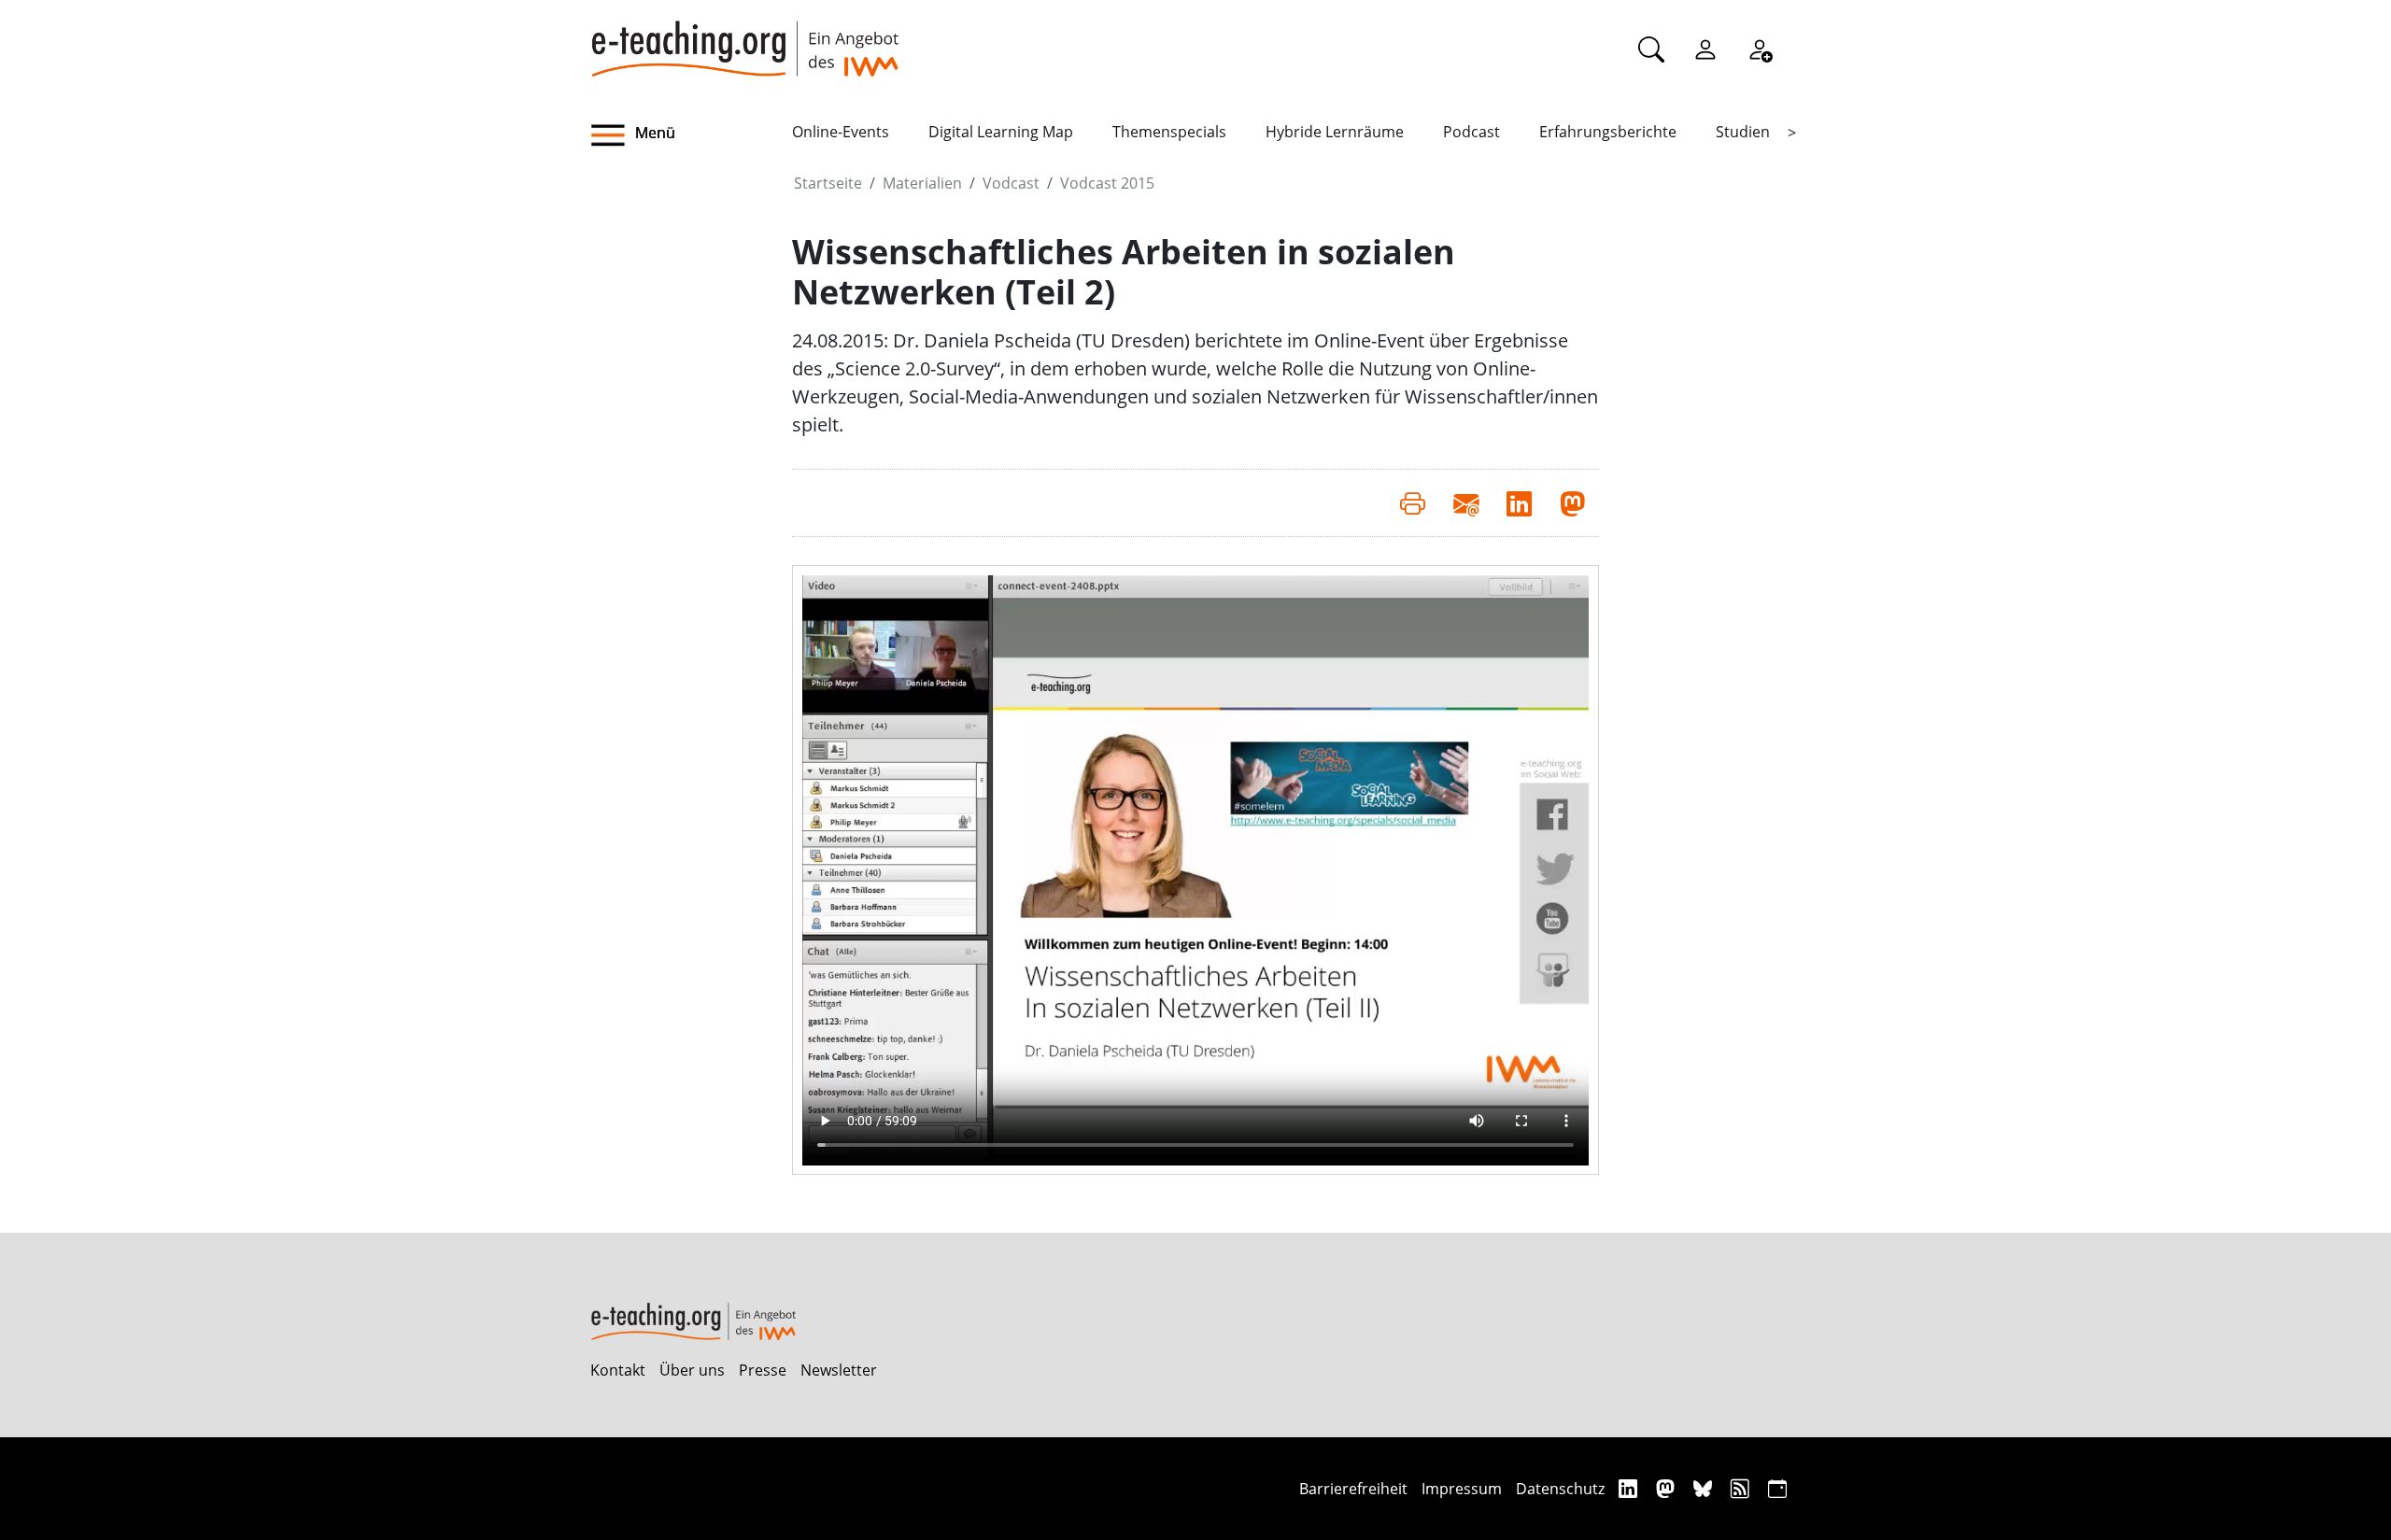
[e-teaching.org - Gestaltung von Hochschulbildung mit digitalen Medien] (744, 38)
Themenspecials (1169, 132)
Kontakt (618, 1370)
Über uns (692, 1370)
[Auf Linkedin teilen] (1519, 502)
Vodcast (1011, 183)
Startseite (828, 183)
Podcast (1471, 132)
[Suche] (1651, 49)
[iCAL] (1777, 1488)
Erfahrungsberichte (1608, 132)
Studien (1743, 132)
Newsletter (839, 1370)
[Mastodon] (1668, 1488)
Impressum (1462, 1489)
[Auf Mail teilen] (1466, 502)
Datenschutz (1560, 1489)
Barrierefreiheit (1353, 1489)
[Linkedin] (1630, 1488)
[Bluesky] (1705, 1488)
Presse (763, 1370)
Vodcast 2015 (1107, 183)
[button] (691, 135)
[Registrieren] (1760, 49)
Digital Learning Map (1001, 132)
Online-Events (841, 132)
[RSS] (1742, 1488)
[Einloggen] (1705, 49)
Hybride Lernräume (1335, 132)
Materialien (922, 183)
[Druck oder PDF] (1413, 502)
